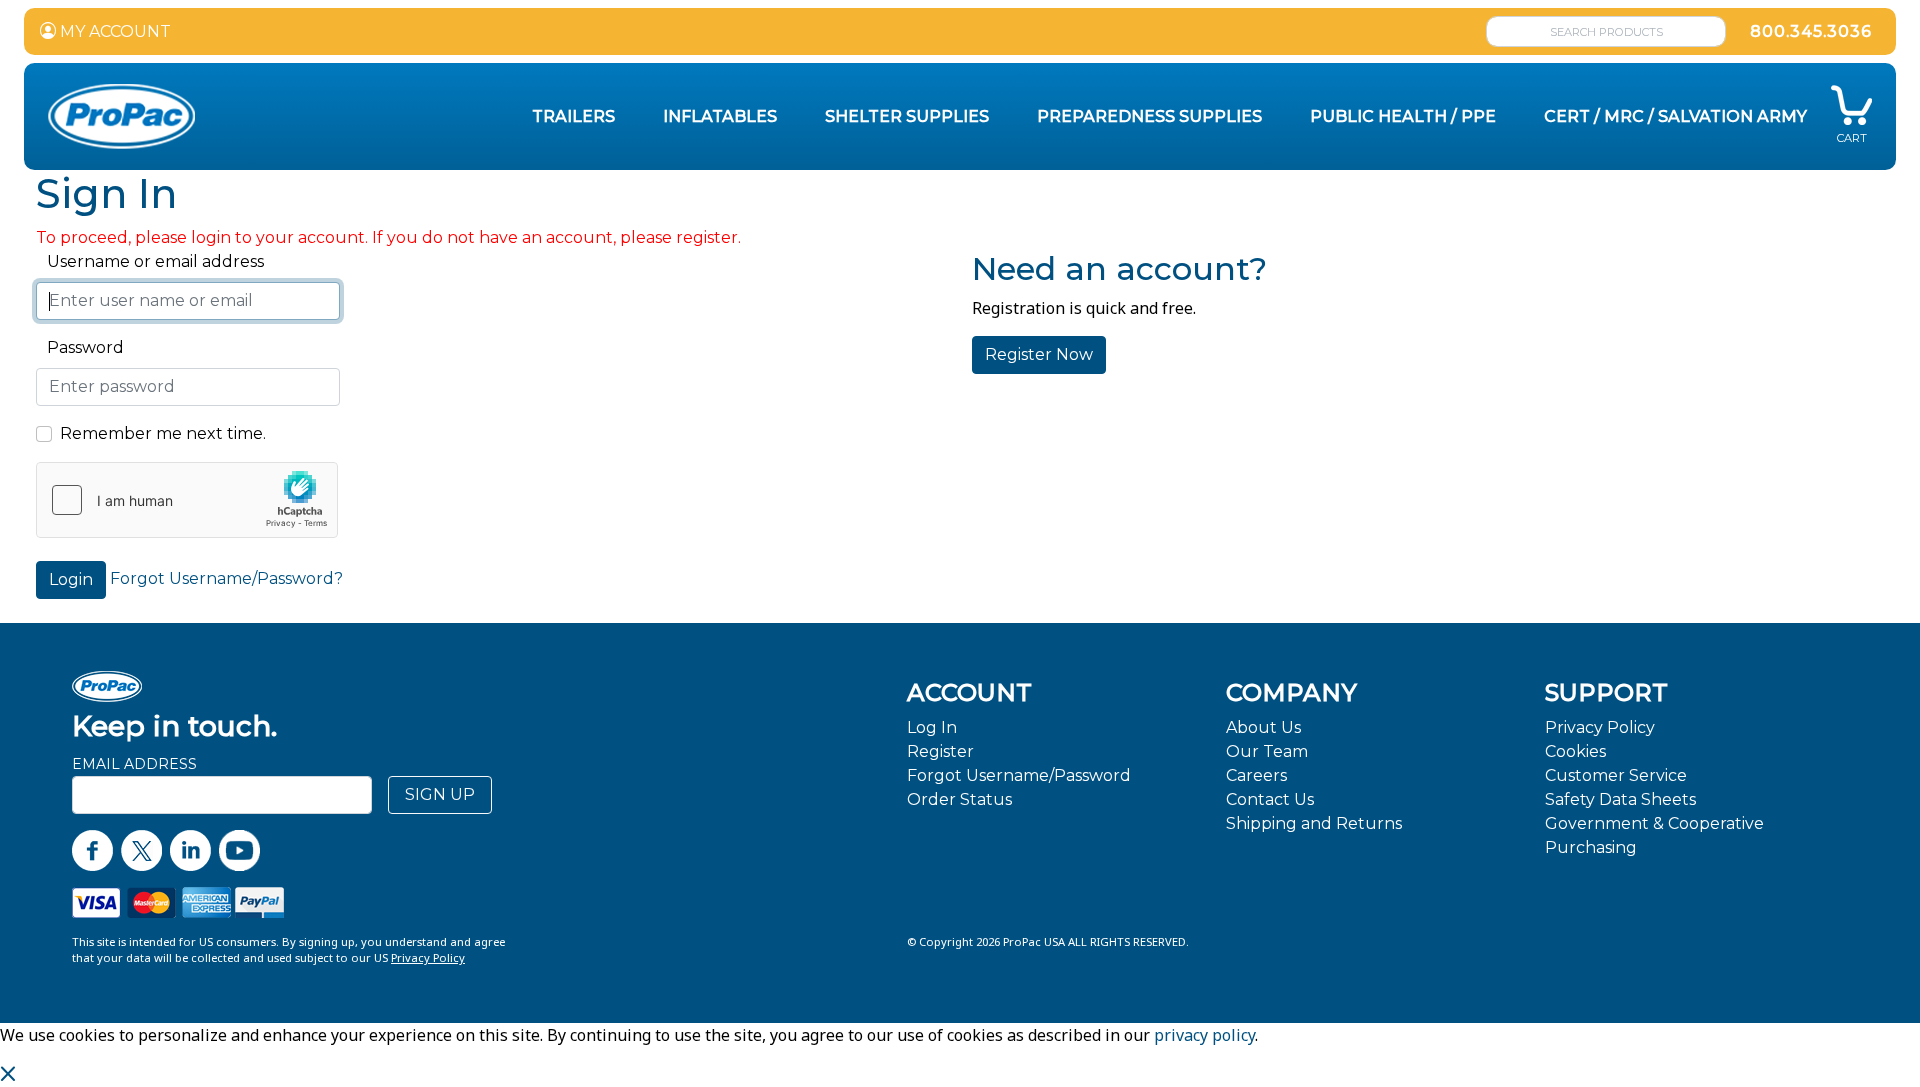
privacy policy (1204, 1035)
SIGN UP (440, 794)
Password (80, 347)
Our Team (1267, 751)
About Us (1263, 727)
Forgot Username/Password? (226, 578)
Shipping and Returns (1314, 823)
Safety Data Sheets (1620, 799)
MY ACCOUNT (113, 31)
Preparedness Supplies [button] (1149, 116)
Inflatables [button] (720, 116)
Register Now (1039, 354)
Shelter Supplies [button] (907, 116)
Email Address (134, 764)
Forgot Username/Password (1019, 775)
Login (71, 579)
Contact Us (1270, 799)
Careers (1256, 775)
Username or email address (150, 261)
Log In (932, 727)
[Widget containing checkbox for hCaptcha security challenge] (187, 500)
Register (940, 751)
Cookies (1575, 751)
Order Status (959, 799)
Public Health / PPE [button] (1403, 116)
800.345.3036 (1811, 31)
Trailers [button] (573, 116)
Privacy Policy (1600, 727)
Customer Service (1616, 775)
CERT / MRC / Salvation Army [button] (1675, 116)
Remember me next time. (163, 433)
